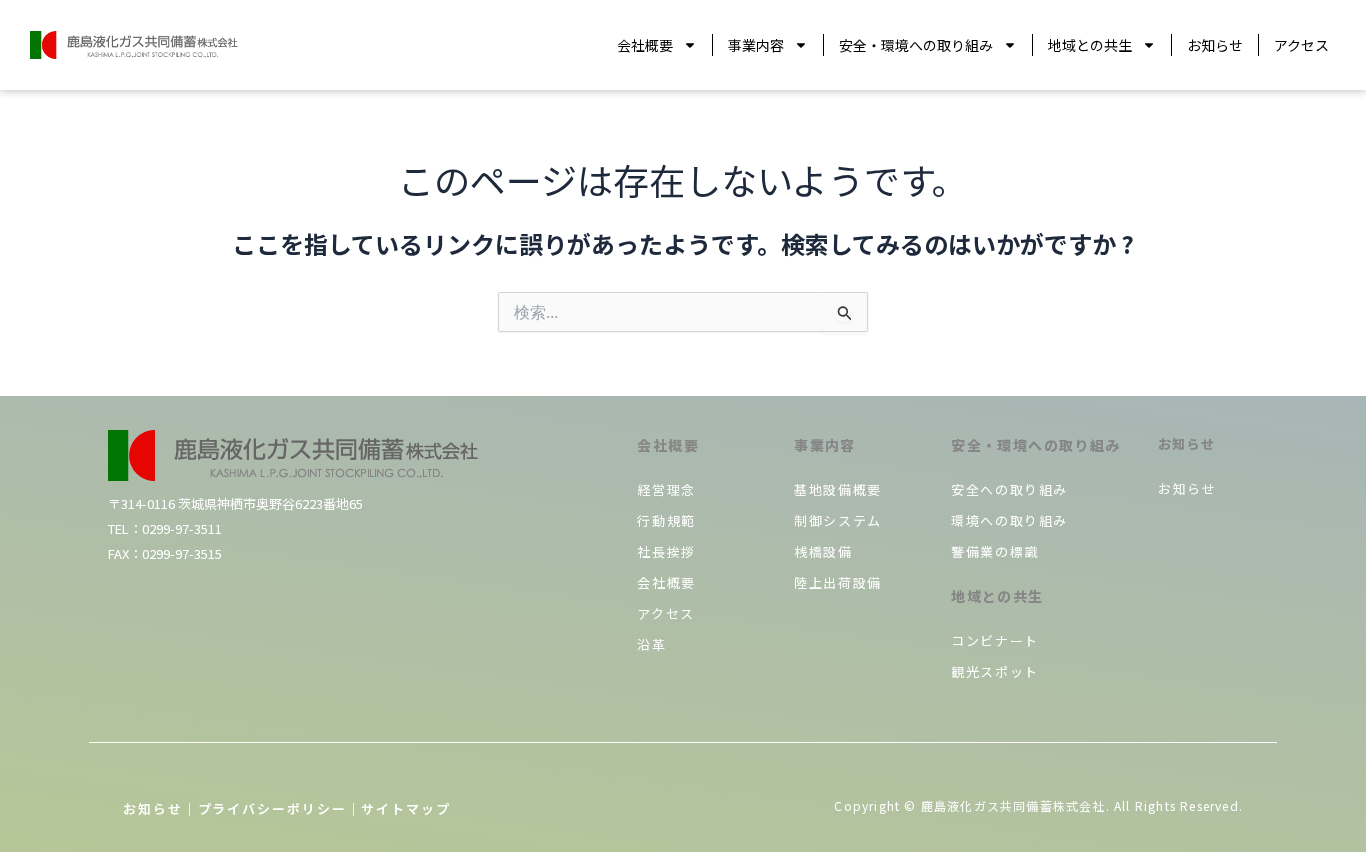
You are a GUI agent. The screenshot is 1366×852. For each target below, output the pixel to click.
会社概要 (645, 45)
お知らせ (1215, 45)
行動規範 (666, 520)
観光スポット (995, 671)
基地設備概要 (838, 489)
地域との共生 (1090, 45)
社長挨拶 (666, 551)
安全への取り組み (1009, 489)
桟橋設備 (823, 551)
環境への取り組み (1009, 520)
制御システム (838, 520)
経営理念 (666, 489)
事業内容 (756, 45)
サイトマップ (405, 808)
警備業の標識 (995, 551)
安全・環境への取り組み (916, 45)
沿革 (651, 644)
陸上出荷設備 (838, 582)
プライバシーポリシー (272, 808)
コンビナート (995, 640)
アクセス (1301, 45)
